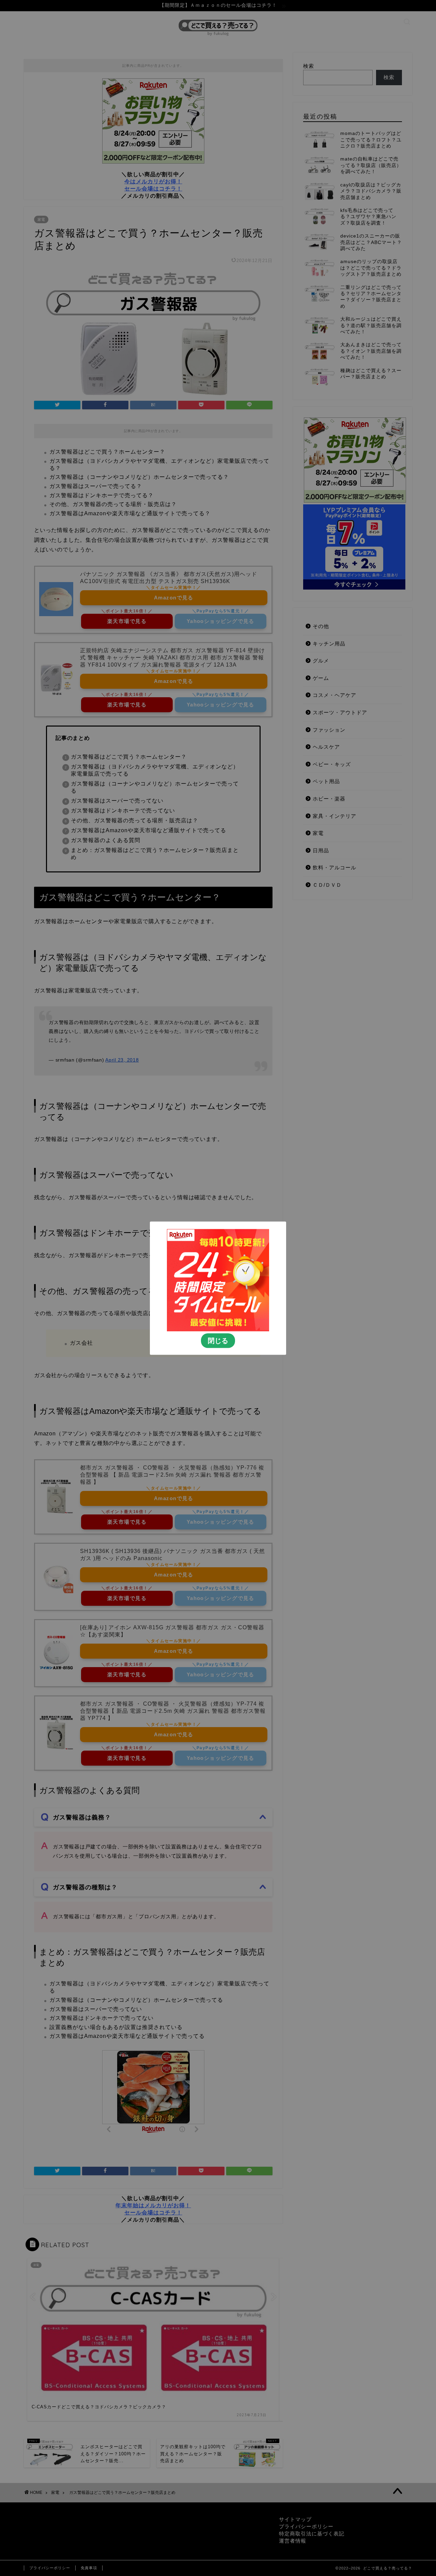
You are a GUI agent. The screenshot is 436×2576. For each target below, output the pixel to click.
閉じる (218, 1340)
